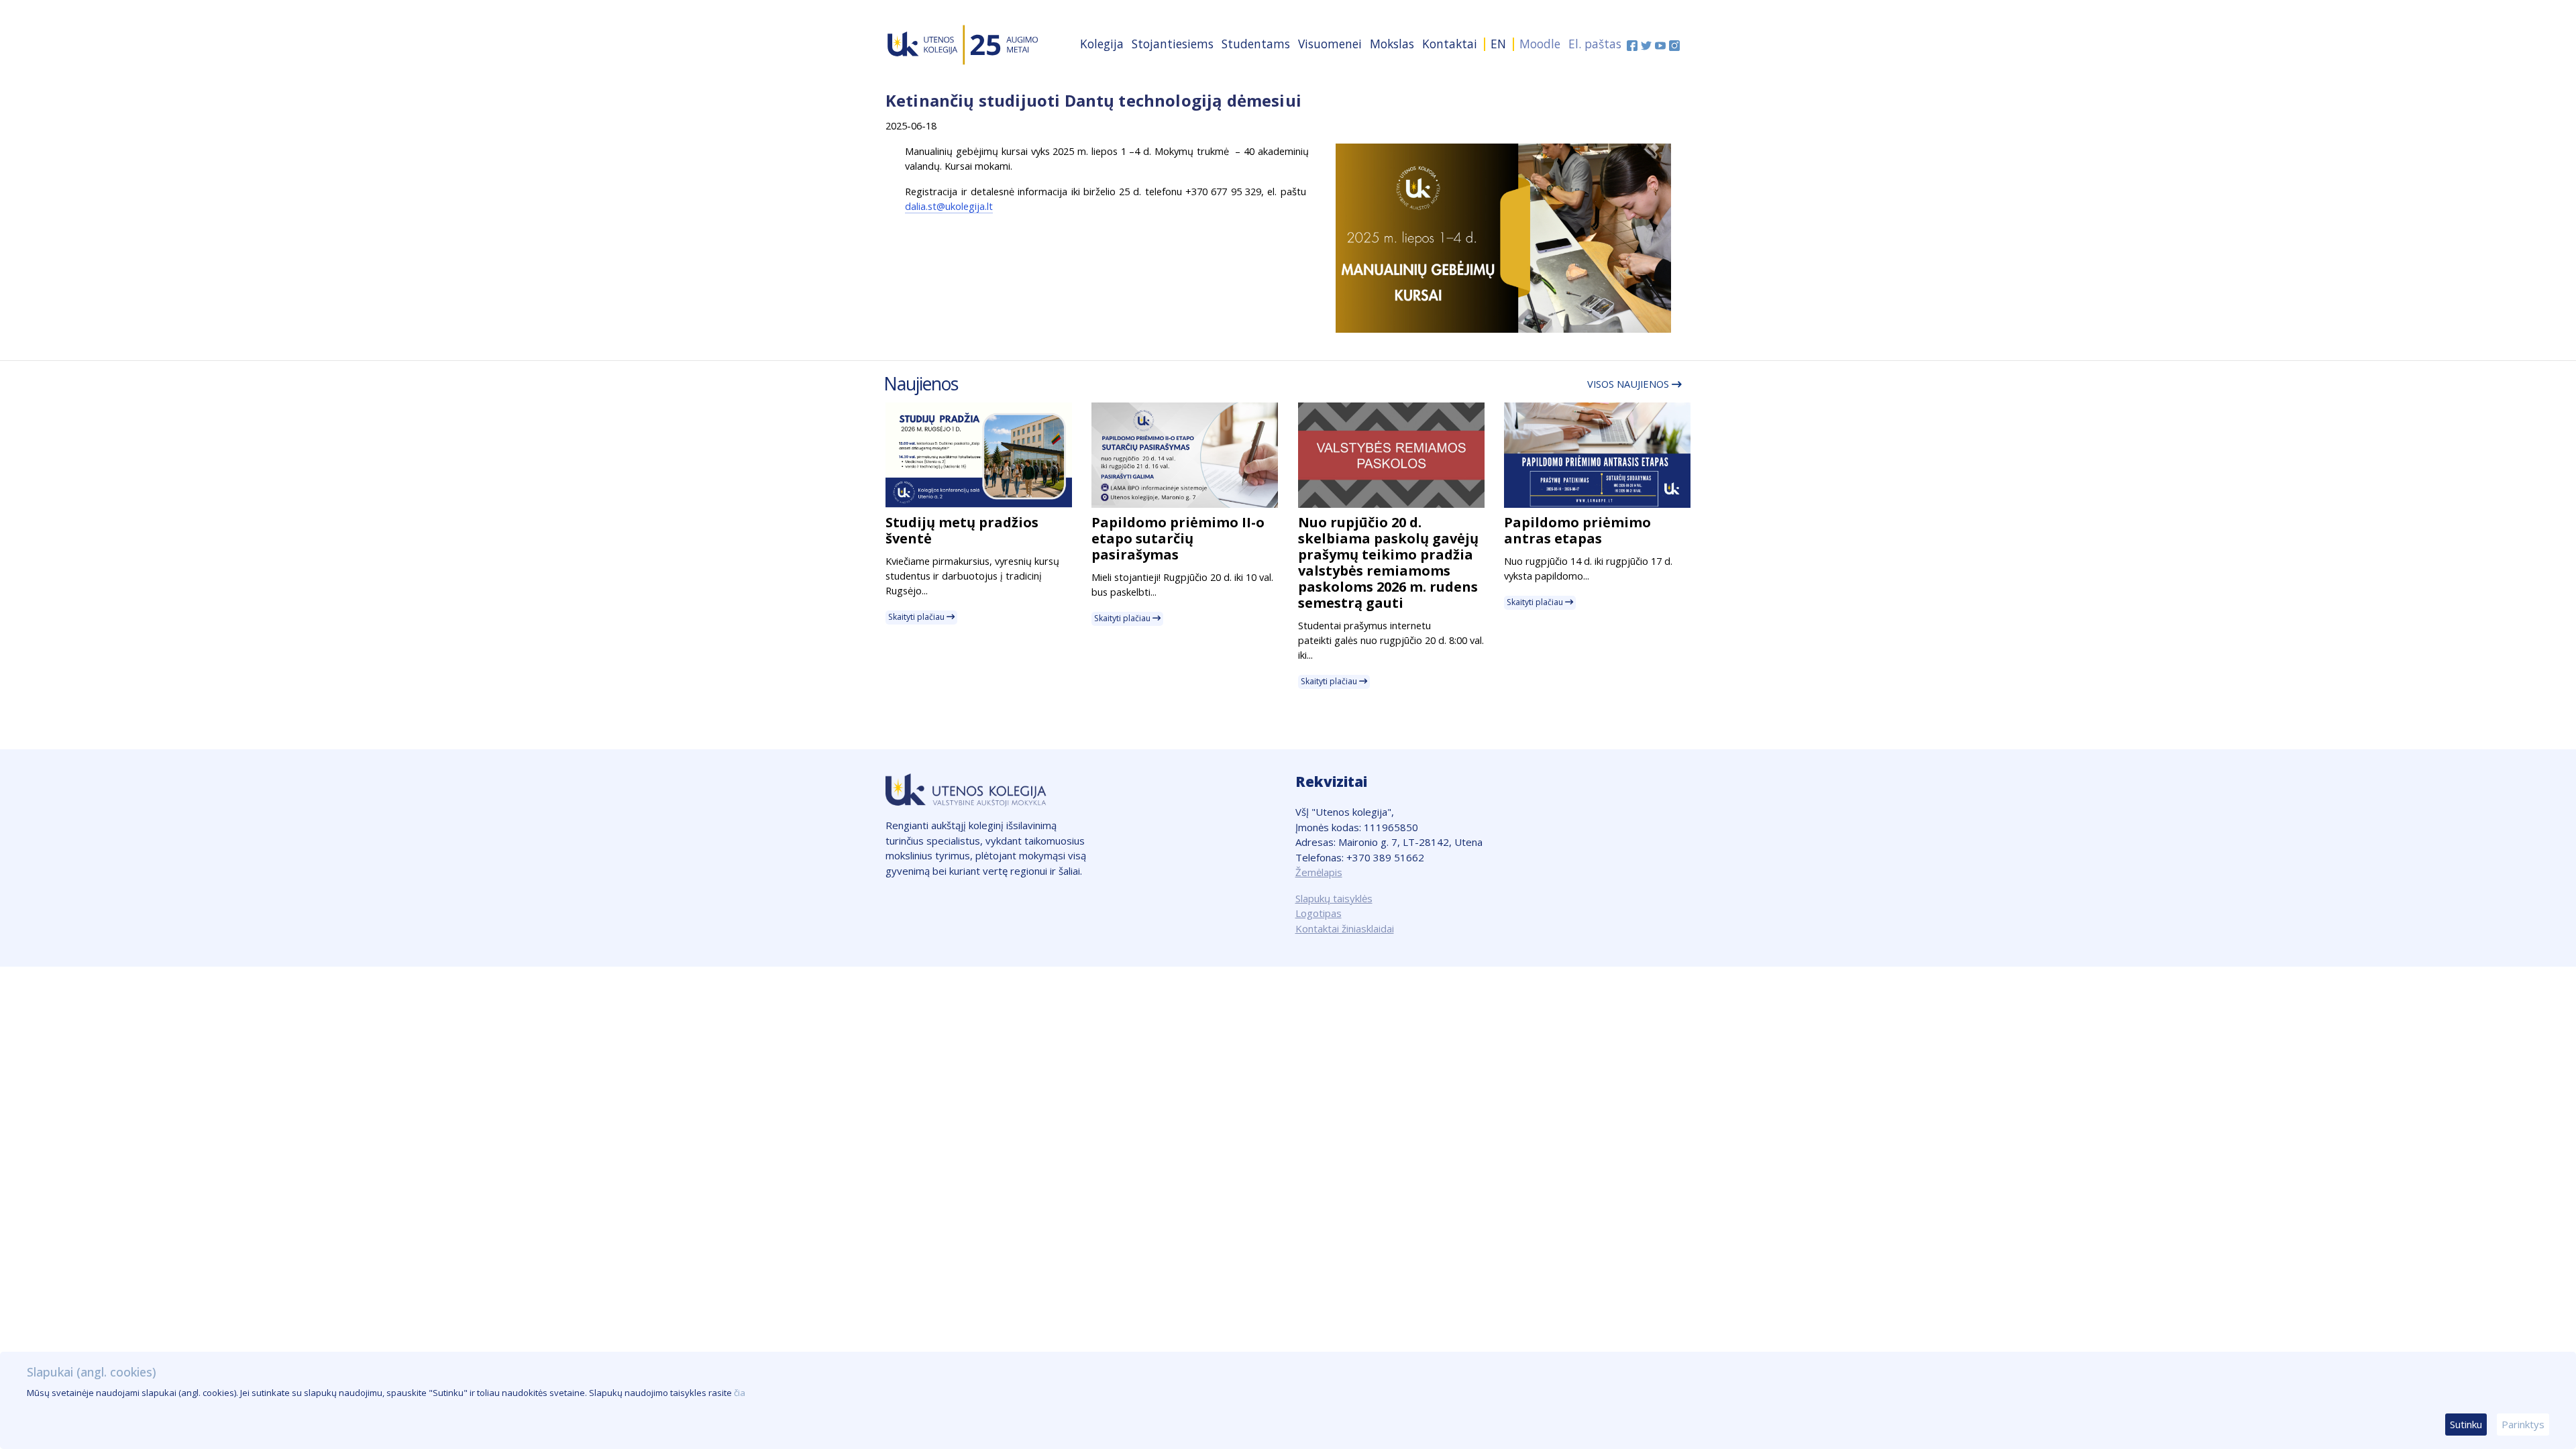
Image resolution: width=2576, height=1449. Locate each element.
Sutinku (2466, 1424)
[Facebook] (1634, 44)
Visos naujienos (1629, 384)
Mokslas (1392, 44)
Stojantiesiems (1173, 44)
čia (740, 1393)
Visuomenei (1330, 44)
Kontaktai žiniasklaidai (1345, 928)
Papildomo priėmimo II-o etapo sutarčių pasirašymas (1178, 538)
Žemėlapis (1319, 872)
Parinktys (2523, 1424)
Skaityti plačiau (917, 617)
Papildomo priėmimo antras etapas (1577, 530)
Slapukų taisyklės (1334, 898)
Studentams (1256, 44)
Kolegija (1102, 44)
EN (1498, 44)
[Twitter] (1648, 44)
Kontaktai (1450, 44)
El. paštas (1595, 44)
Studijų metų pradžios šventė (962, 530)
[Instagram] (1674, 44)
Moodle (1540, 44)
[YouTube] (1662, 44)
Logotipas (1319, 913)
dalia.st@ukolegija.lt (949, 206)
